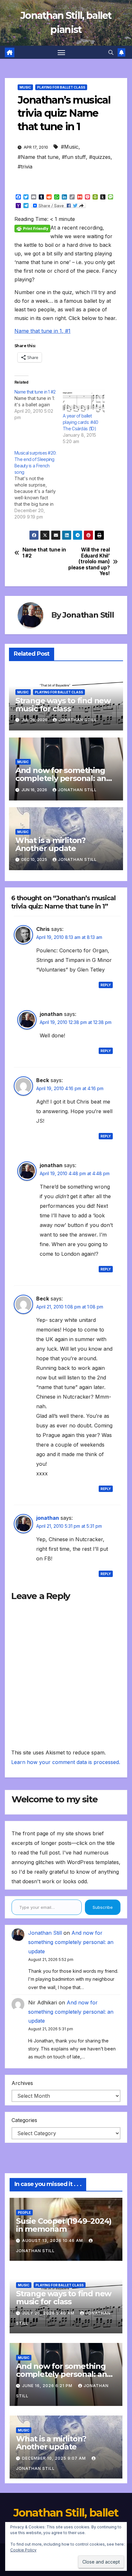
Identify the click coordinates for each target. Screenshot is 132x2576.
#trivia (25, 167)
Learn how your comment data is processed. (66, 1762)
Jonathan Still (88, 615)
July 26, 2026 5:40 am (49, 2313)
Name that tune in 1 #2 (44, 553)
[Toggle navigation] (62, 52)
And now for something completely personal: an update (61, 778)
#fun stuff (74, 157)
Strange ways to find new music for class (63, 705)
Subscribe (103, 1907)
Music (25, 87)
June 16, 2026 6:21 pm (48, 2386)
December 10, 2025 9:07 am (55, 2458)
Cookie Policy (23, 2550)
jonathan (48, 1518)
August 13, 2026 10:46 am (53, 2240)
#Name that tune (38, 157)
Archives (22, 2083)
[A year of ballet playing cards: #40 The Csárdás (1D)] (84, 401)
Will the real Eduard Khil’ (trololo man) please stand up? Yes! (89, 562)
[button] (111, 52)
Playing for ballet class (61, 87)
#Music (70, 147)
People (24, 2213)
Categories (24, 2120)
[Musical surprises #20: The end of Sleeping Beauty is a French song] (39, 485)
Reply (106, 985)
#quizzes (100, 157)
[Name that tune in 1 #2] (39, 405)
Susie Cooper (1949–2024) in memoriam (64, 2225)
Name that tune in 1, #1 (42, 331)
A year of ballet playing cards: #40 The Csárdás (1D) (80, 422)
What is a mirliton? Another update (50, 844)
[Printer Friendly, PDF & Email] (32, 228)
